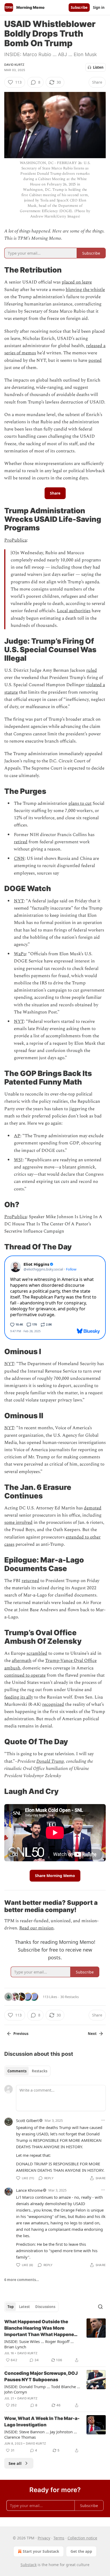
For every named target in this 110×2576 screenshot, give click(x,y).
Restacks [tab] (40, 2071)
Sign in (99, 7)
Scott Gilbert (27, 2120)
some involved (18, 1522)
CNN (19, 858)
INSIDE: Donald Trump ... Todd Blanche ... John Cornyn (42, 2389)
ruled (92, 670)
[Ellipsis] (103, 2120)
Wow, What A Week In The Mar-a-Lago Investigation (42, 2422)
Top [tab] (11, 2307)
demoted (93, 1508)
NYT (19, 901)
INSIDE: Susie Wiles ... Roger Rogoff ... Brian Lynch (39, 2344)
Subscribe (79, 7)
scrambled (37, 1653)
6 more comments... (22, 2280)
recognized (53, 1704)
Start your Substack (41, 2551)
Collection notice (82, 2538)
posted (95, 360)
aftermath (22, 1661)
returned (30, 1581)
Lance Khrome (29, 2190)
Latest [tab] (24, 2307)
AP (17, 1136)
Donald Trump (50, 1761)
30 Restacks (70, 1997)
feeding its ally (19, 1697)
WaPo (20, 954)
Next (92, 2034)
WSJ (18, 1160)
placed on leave (77, 282)
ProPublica (15, 540)
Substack (29, 2565)
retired (21, 842)
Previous (21, 2034)
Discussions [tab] (45, 2307)
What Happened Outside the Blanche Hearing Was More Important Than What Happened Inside (41, 2328)
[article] (55, 2341)
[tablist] (27, 2071)
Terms (59, 2538)
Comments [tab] (17, 2071)
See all (15, 2463)
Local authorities (74, 611)
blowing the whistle (85, 290)
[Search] (100, 2307)
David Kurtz (14, 65)
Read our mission (36, 1928)
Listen (98, 67)
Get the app (81, 2551)
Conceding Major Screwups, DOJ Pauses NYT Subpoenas (41, 2376)
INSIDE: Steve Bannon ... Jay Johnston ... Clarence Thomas (41, 2434)
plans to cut (80, 803)
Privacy (44, 2538)
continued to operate (25, 1675)
